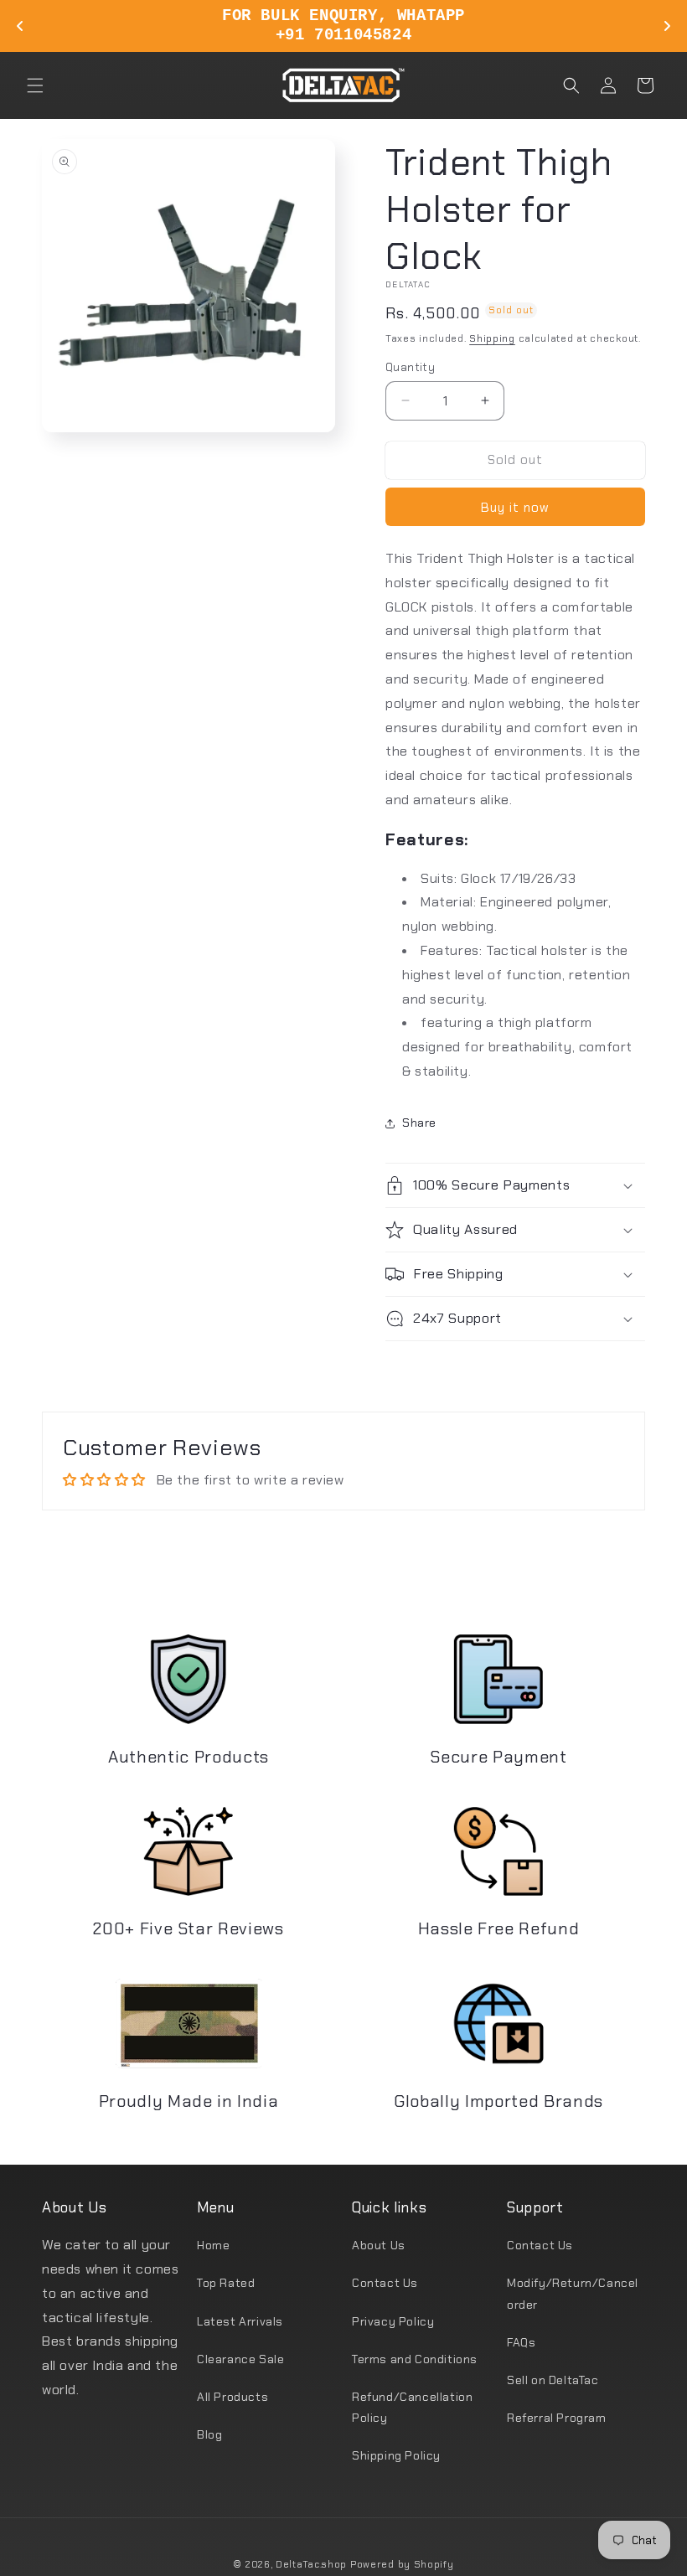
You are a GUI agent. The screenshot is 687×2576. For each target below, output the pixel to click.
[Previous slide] (20, 26)
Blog (209, 2434)
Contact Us (385, 2283)
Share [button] (419, 1123)
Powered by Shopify (402, 2564)
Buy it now (515, 508)
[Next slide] (667, 26)
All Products (232, 2397)
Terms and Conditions (415, 2359)
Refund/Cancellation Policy (412, 2407)
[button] (35, 85)
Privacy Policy (393, 2321)
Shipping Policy (396, 2455)
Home (213, 2245)
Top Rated (226, 2283)
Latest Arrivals (240, 2321)
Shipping (492, 338)
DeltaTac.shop (311, 2564)
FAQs (521, 2342)
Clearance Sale (240, 2359)
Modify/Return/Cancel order (573, 2293)
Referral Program (557, 2418)
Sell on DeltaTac (553, 2380)
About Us (379, 2245)
